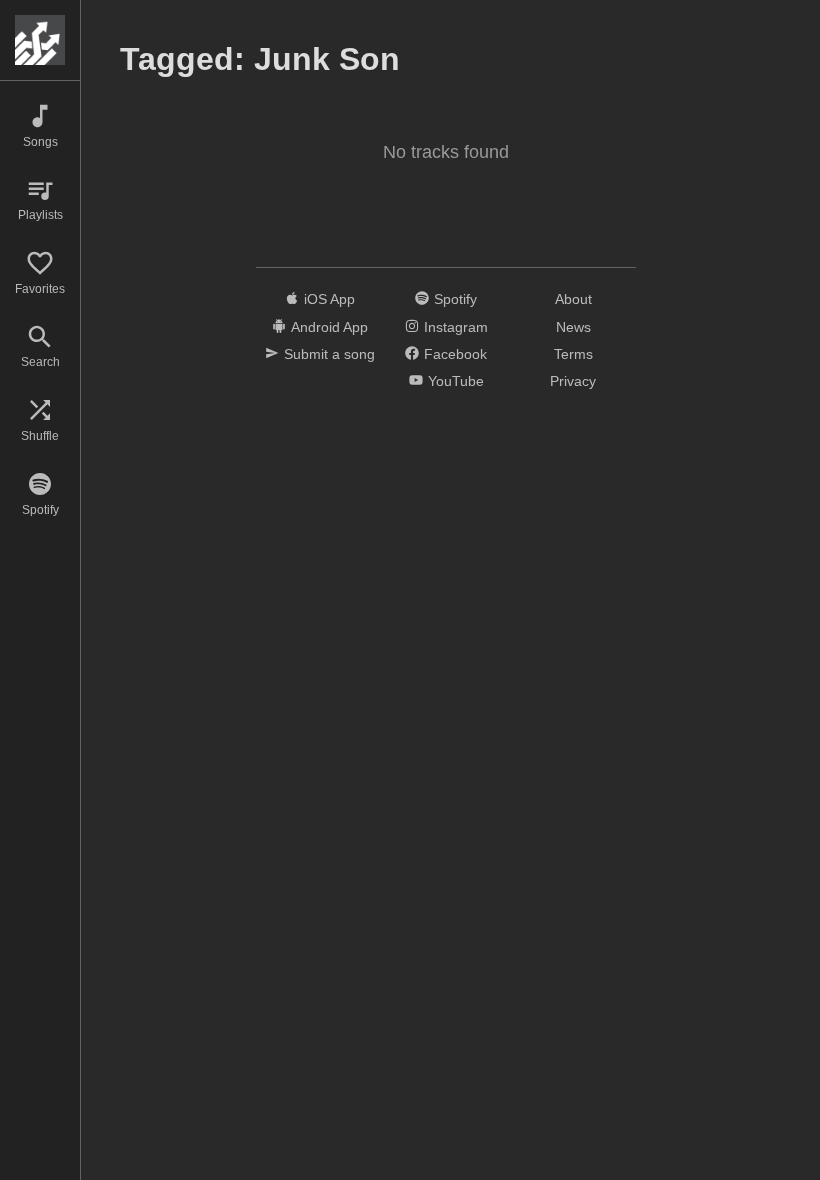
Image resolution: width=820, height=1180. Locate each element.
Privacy (573, 381)
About (573, 299)
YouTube (456, 381)
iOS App (329, 299)
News (573, 327)
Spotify (455, 299)
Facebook (455, 354)
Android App (329, 327)
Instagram (456, 327)
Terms (573, 354)
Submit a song (329, 354)
